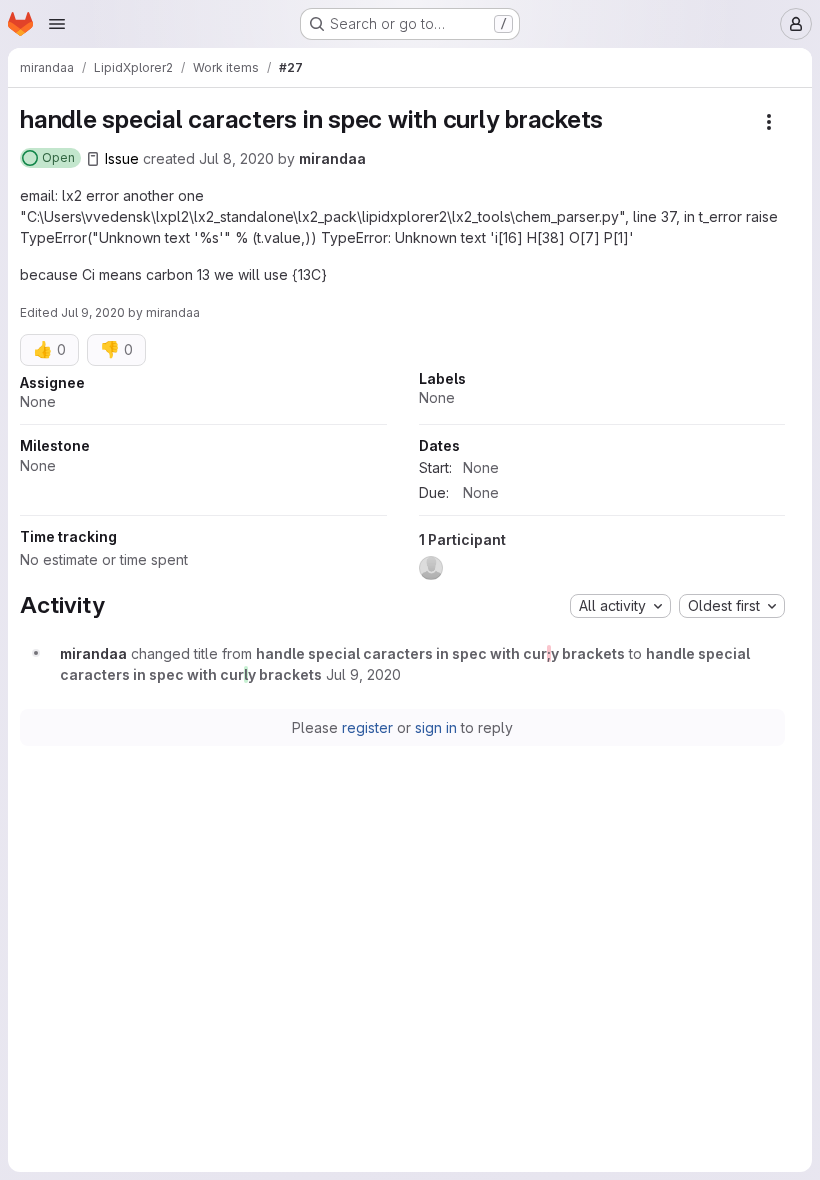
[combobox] (620, 606)
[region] (402, 481)
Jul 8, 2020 (236, 158)
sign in (436, 727)
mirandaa (332, 158)
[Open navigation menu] (57, 24)
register (367, 727)
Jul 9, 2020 (93, 312)
